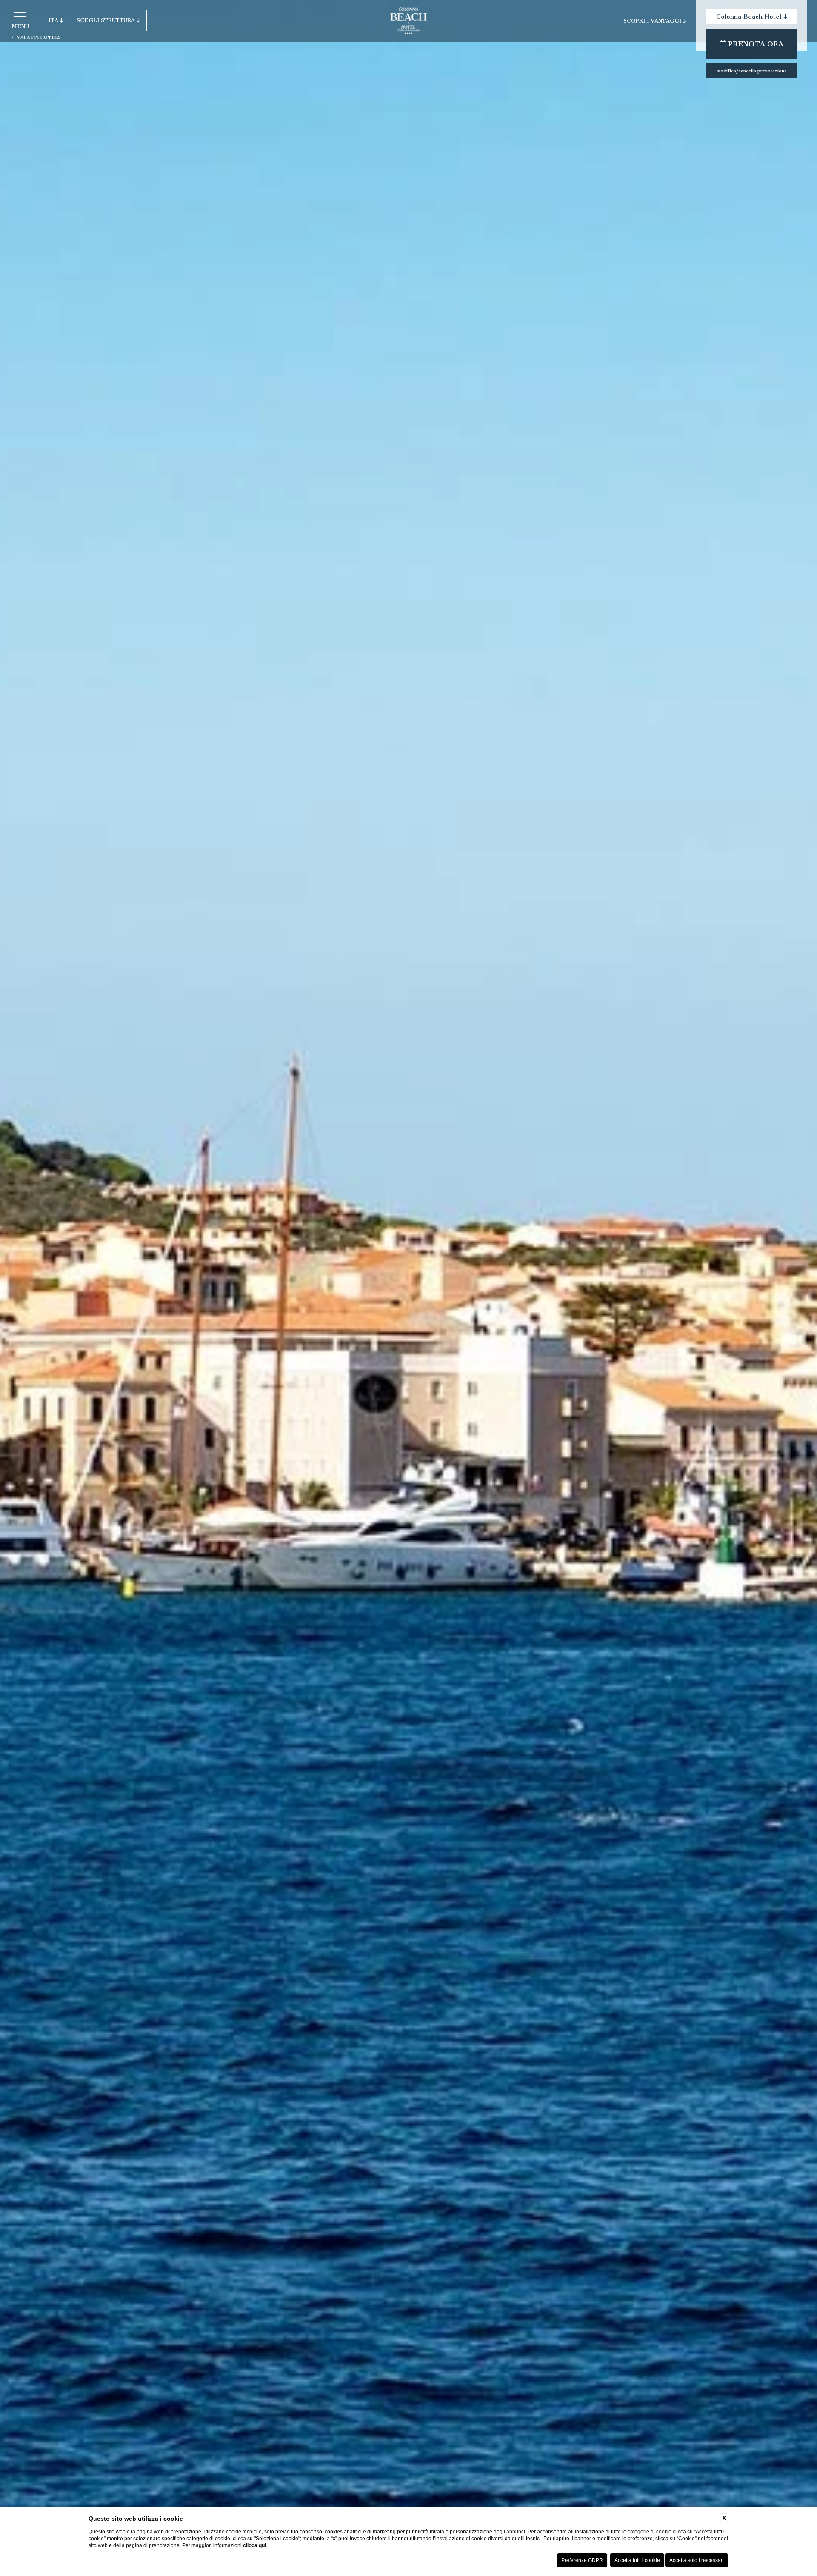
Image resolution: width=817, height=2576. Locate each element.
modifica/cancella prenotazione (752, 71)
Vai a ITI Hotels (38, 37)
